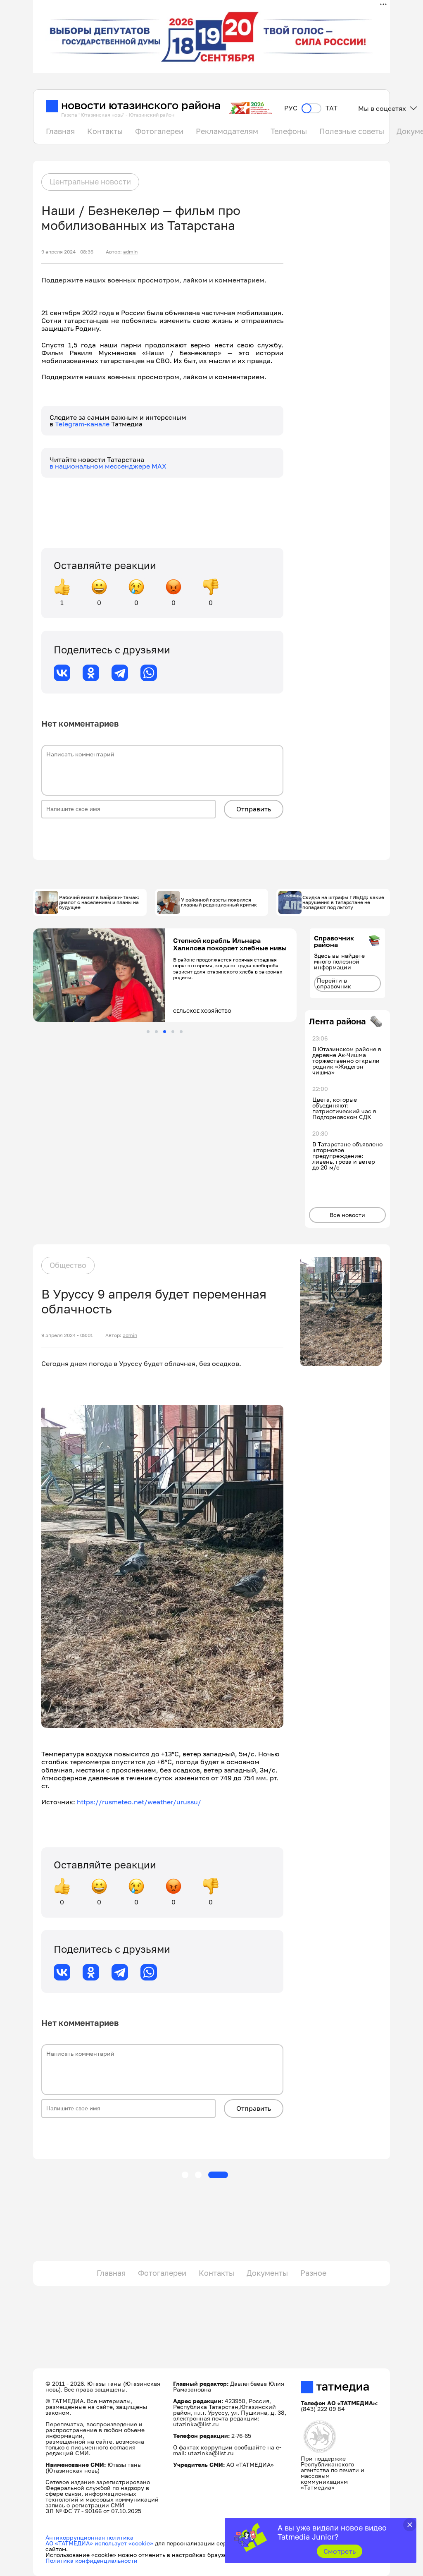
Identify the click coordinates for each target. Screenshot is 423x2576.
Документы (267, 2273)
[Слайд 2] (156, 1032)
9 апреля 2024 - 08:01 (67, 1335)
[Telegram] (120, 673)
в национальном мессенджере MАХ (108, 466)
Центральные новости (90, 182)
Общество (68, 1265)
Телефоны (289, 131)
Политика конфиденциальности (91, 2560)
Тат (332, 108)
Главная (60, 131)
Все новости (347, 1215)
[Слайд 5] (181, 1032)
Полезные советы (352, 131)
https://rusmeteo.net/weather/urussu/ (139, 1802)
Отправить (254, 809)
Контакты (105, 131)
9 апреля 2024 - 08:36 (67, 252)
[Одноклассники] (91, 673)
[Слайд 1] (148, 1032)
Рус (291, 108)
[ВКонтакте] (62, 673)
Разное (313, 2273)
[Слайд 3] (165, 1032)
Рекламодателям (227, 131)
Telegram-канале (83, 424)
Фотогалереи (159, 131)
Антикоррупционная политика (89, 2537)
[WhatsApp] (149, 673)
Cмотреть (340, 2551)
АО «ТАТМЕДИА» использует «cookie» (99, 2543)
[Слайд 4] (173, 1032)
